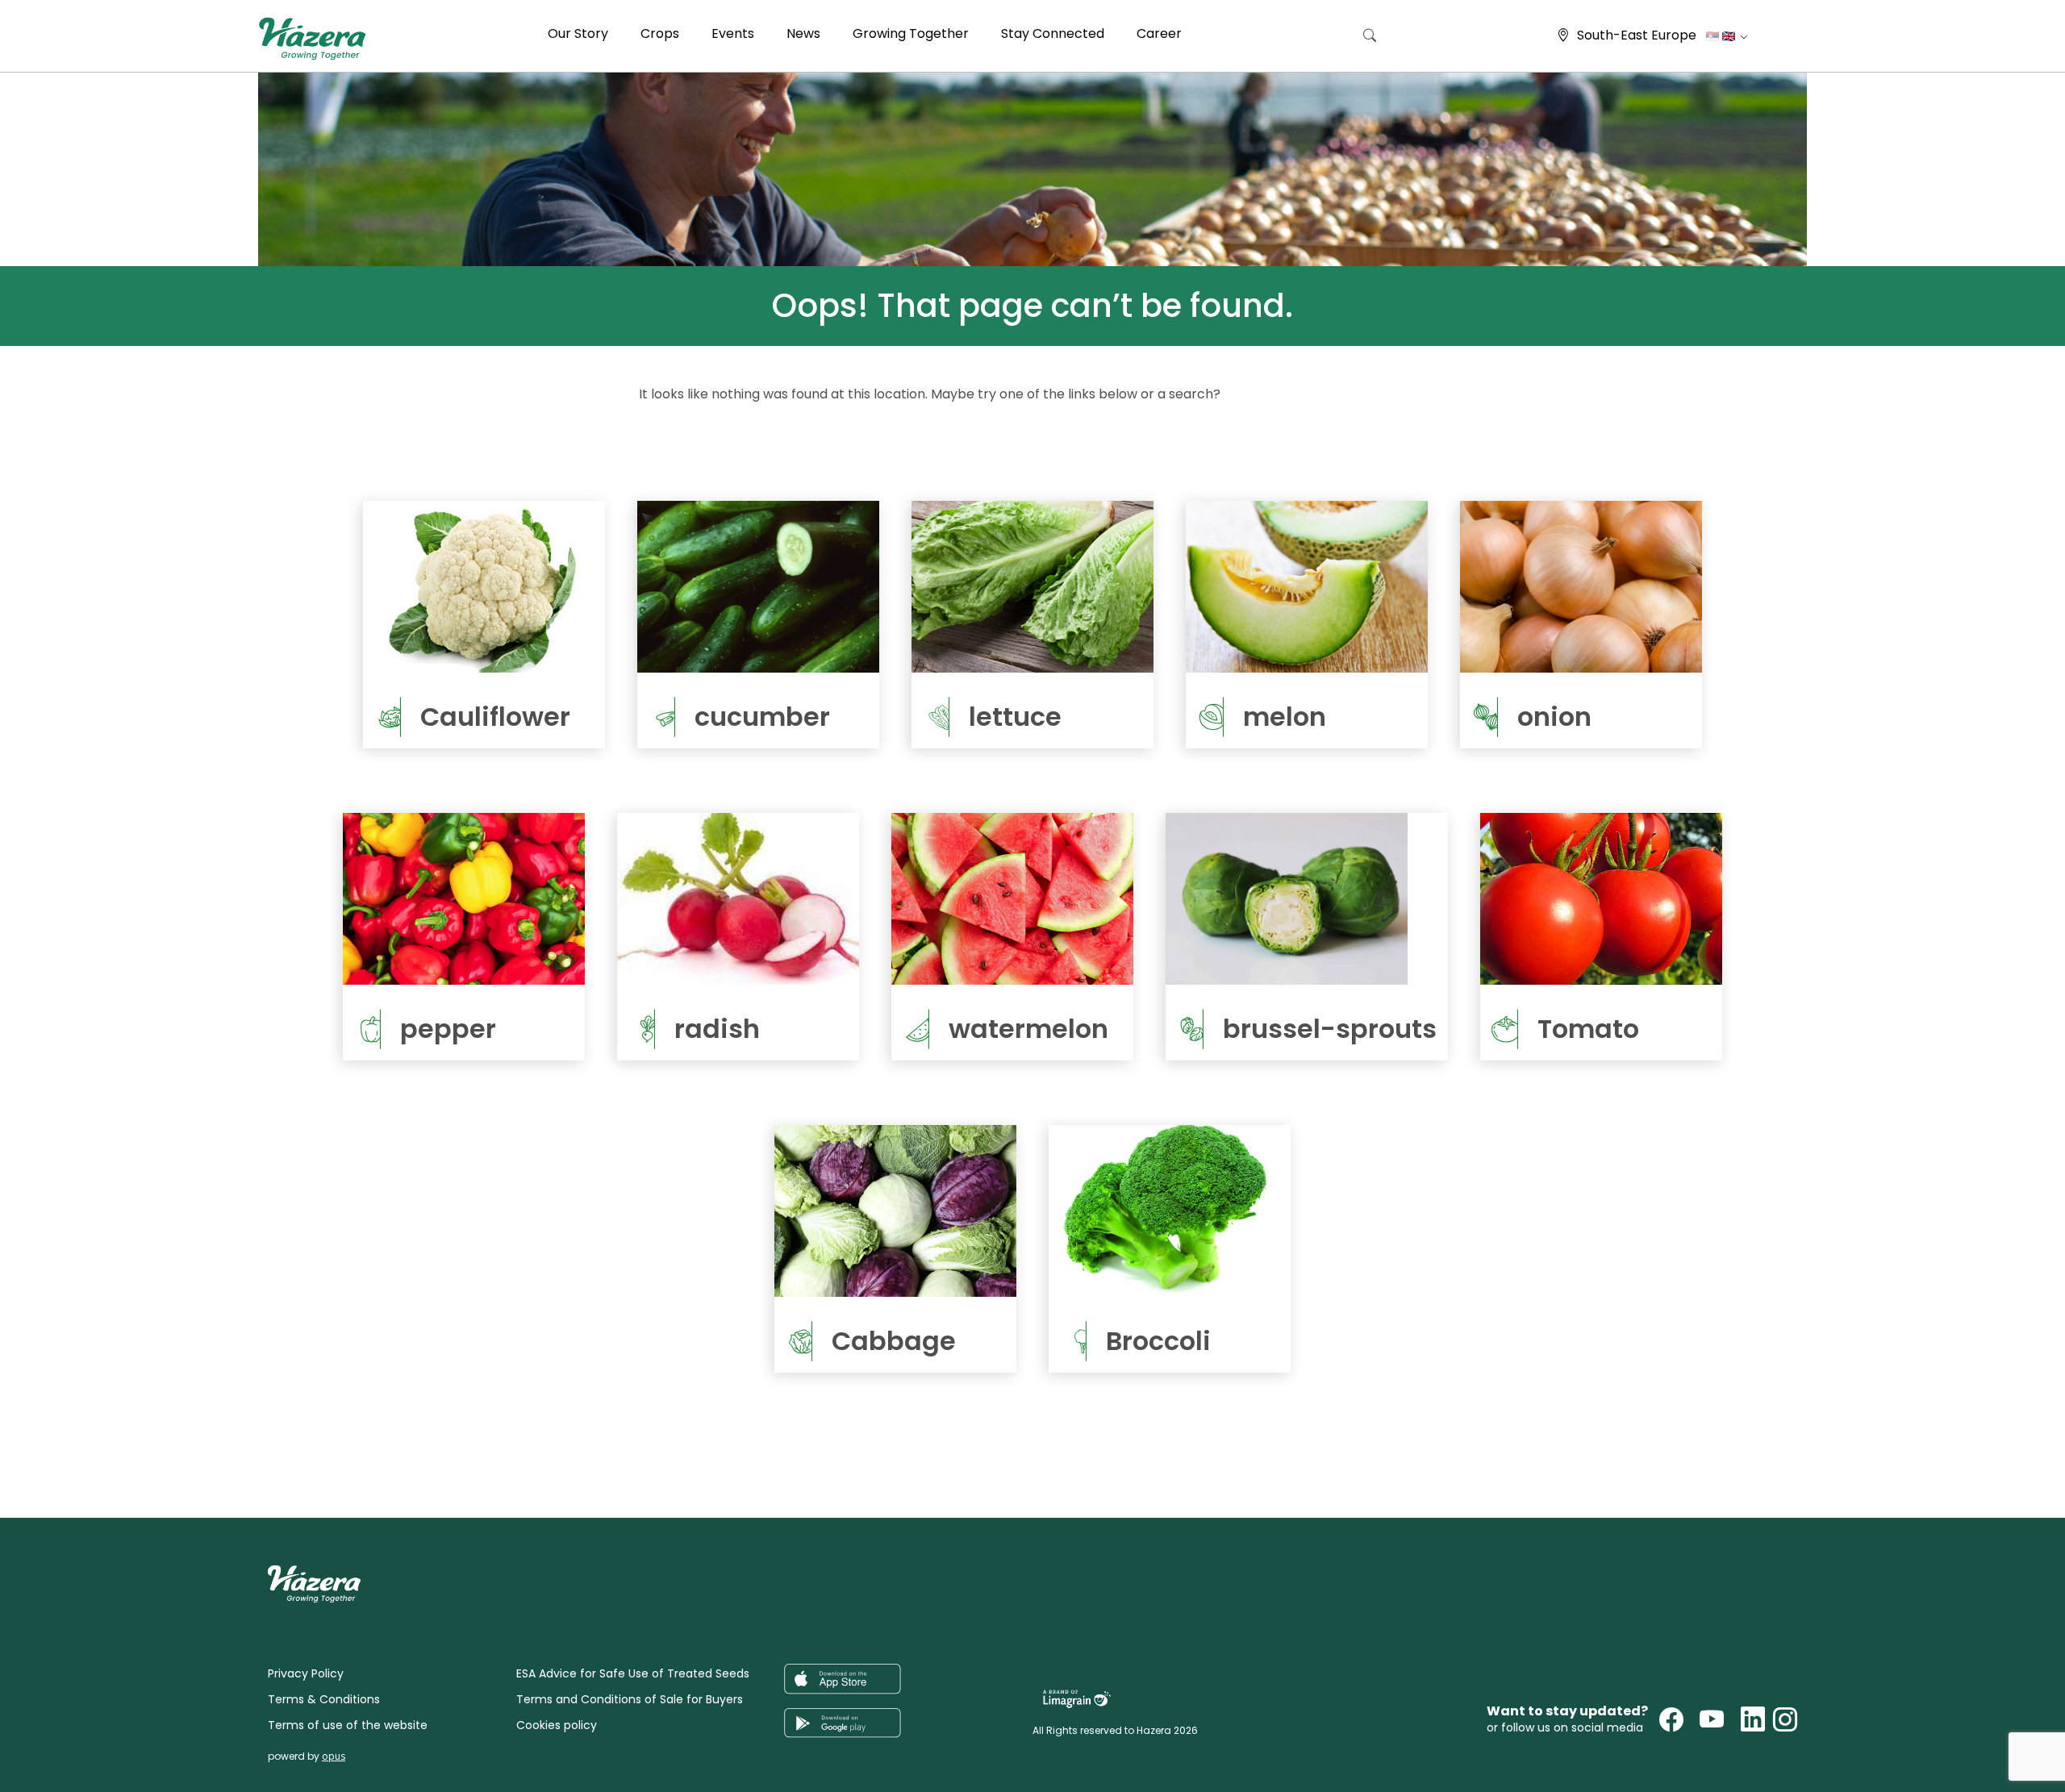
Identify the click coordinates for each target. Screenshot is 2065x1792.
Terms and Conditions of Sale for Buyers (630, 1699)
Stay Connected (1053, 33)
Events (733, 33)
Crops (660, 33)
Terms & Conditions (324, 1699)
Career (1159, 33)
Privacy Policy (306, 1673)
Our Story (578, 33)
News (803, 33)
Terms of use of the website (348, 1725)
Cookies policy (557, 1725)
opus (334, 1756)
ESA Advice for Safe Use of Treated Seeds (633, 1673)
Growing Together (911, 33)
